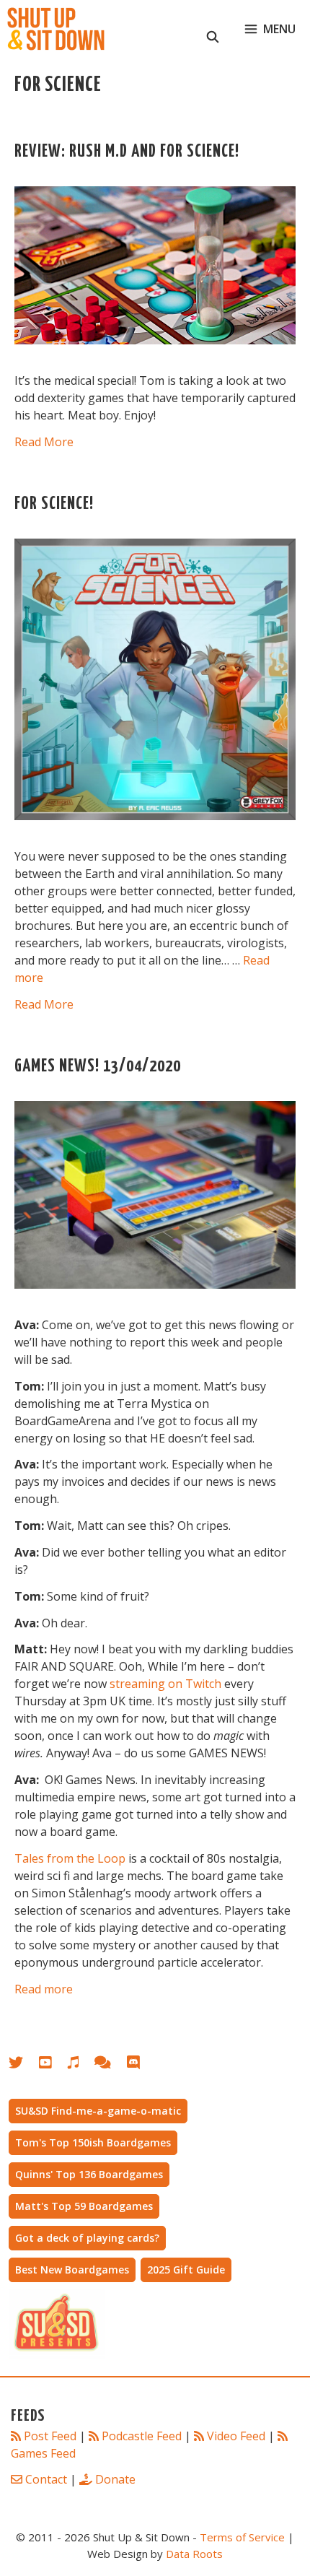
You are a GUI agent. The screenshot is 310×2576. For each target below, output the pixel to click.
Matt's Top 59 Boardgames (84, 2206)
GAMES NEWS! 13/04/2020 (98, 1067)
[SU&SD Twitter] (24, 2065)
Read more (44, 1989)
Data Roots (194, 2554)
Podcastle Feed (142, 2436)
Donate (115, 2479)
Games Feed (43, 2453)
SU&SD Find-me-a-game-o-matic (98, 2111)
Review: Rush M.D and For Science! (127, 152)
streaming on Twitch (165, 1684)
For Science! (54, 504)
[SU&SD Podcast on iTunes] (80, 2065)
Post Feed (50, 2436)
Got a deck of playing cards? (87, 2238)
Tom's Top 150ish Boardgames (93, 2142)
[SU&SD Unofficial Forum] (110, 2065)
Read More (44, 442)
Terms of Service (242, 2537)
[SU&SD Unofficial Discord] (141, 2065)
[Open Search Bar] (213, 29)
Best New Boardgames (72, 2270)
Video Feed (236, 2436)
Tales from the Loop (70, 1858)
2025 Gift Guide (186, 2270)
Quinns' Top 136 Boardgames (89, 2174)
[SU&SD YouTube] (53, 2065)
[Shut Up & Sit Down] (56, 29)
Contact (46, 2479)
